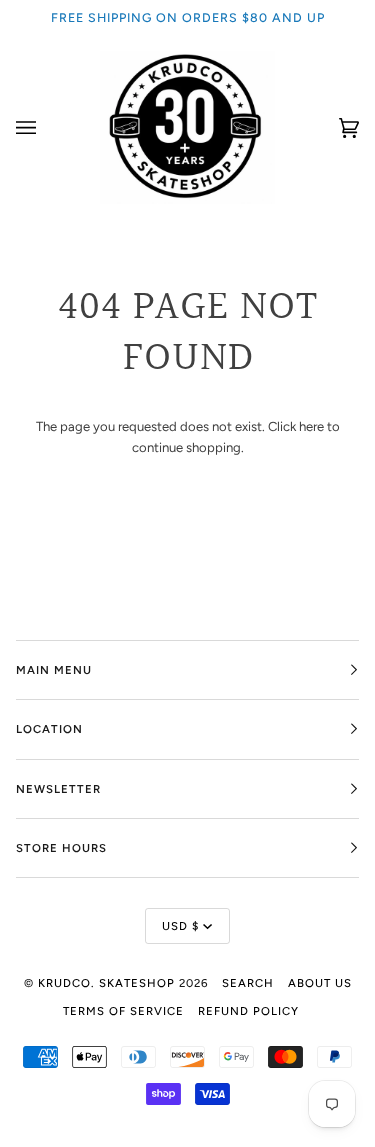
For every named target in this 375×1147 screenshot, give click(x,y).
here (311, 426)
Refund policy (248, 1011)
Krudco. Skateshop (106, 983)
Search (248, 983)
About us (320, 983)
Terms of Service (123, 1011)
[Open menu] (46, 127)
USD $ (180, 926)
